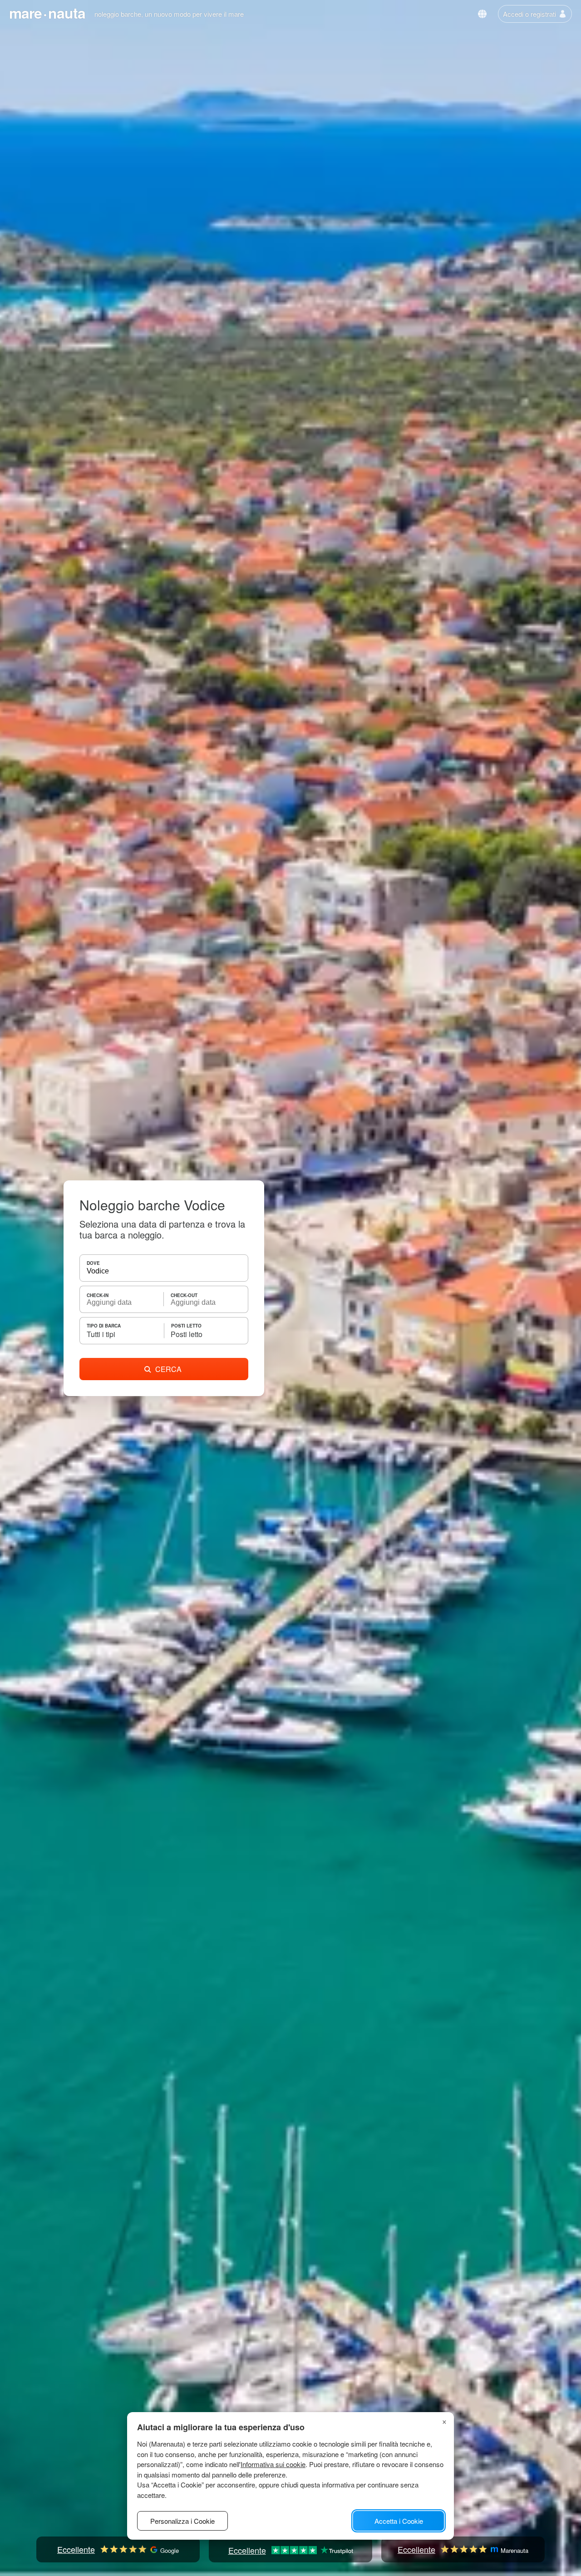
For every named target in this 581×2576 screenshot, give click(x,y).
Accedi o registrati (529, 14)
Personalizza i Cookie (182, 2521)
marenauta (47, 13)
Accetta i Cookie (399, 2521)
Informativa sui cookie (273, 2464)
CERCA (168, 1369)
